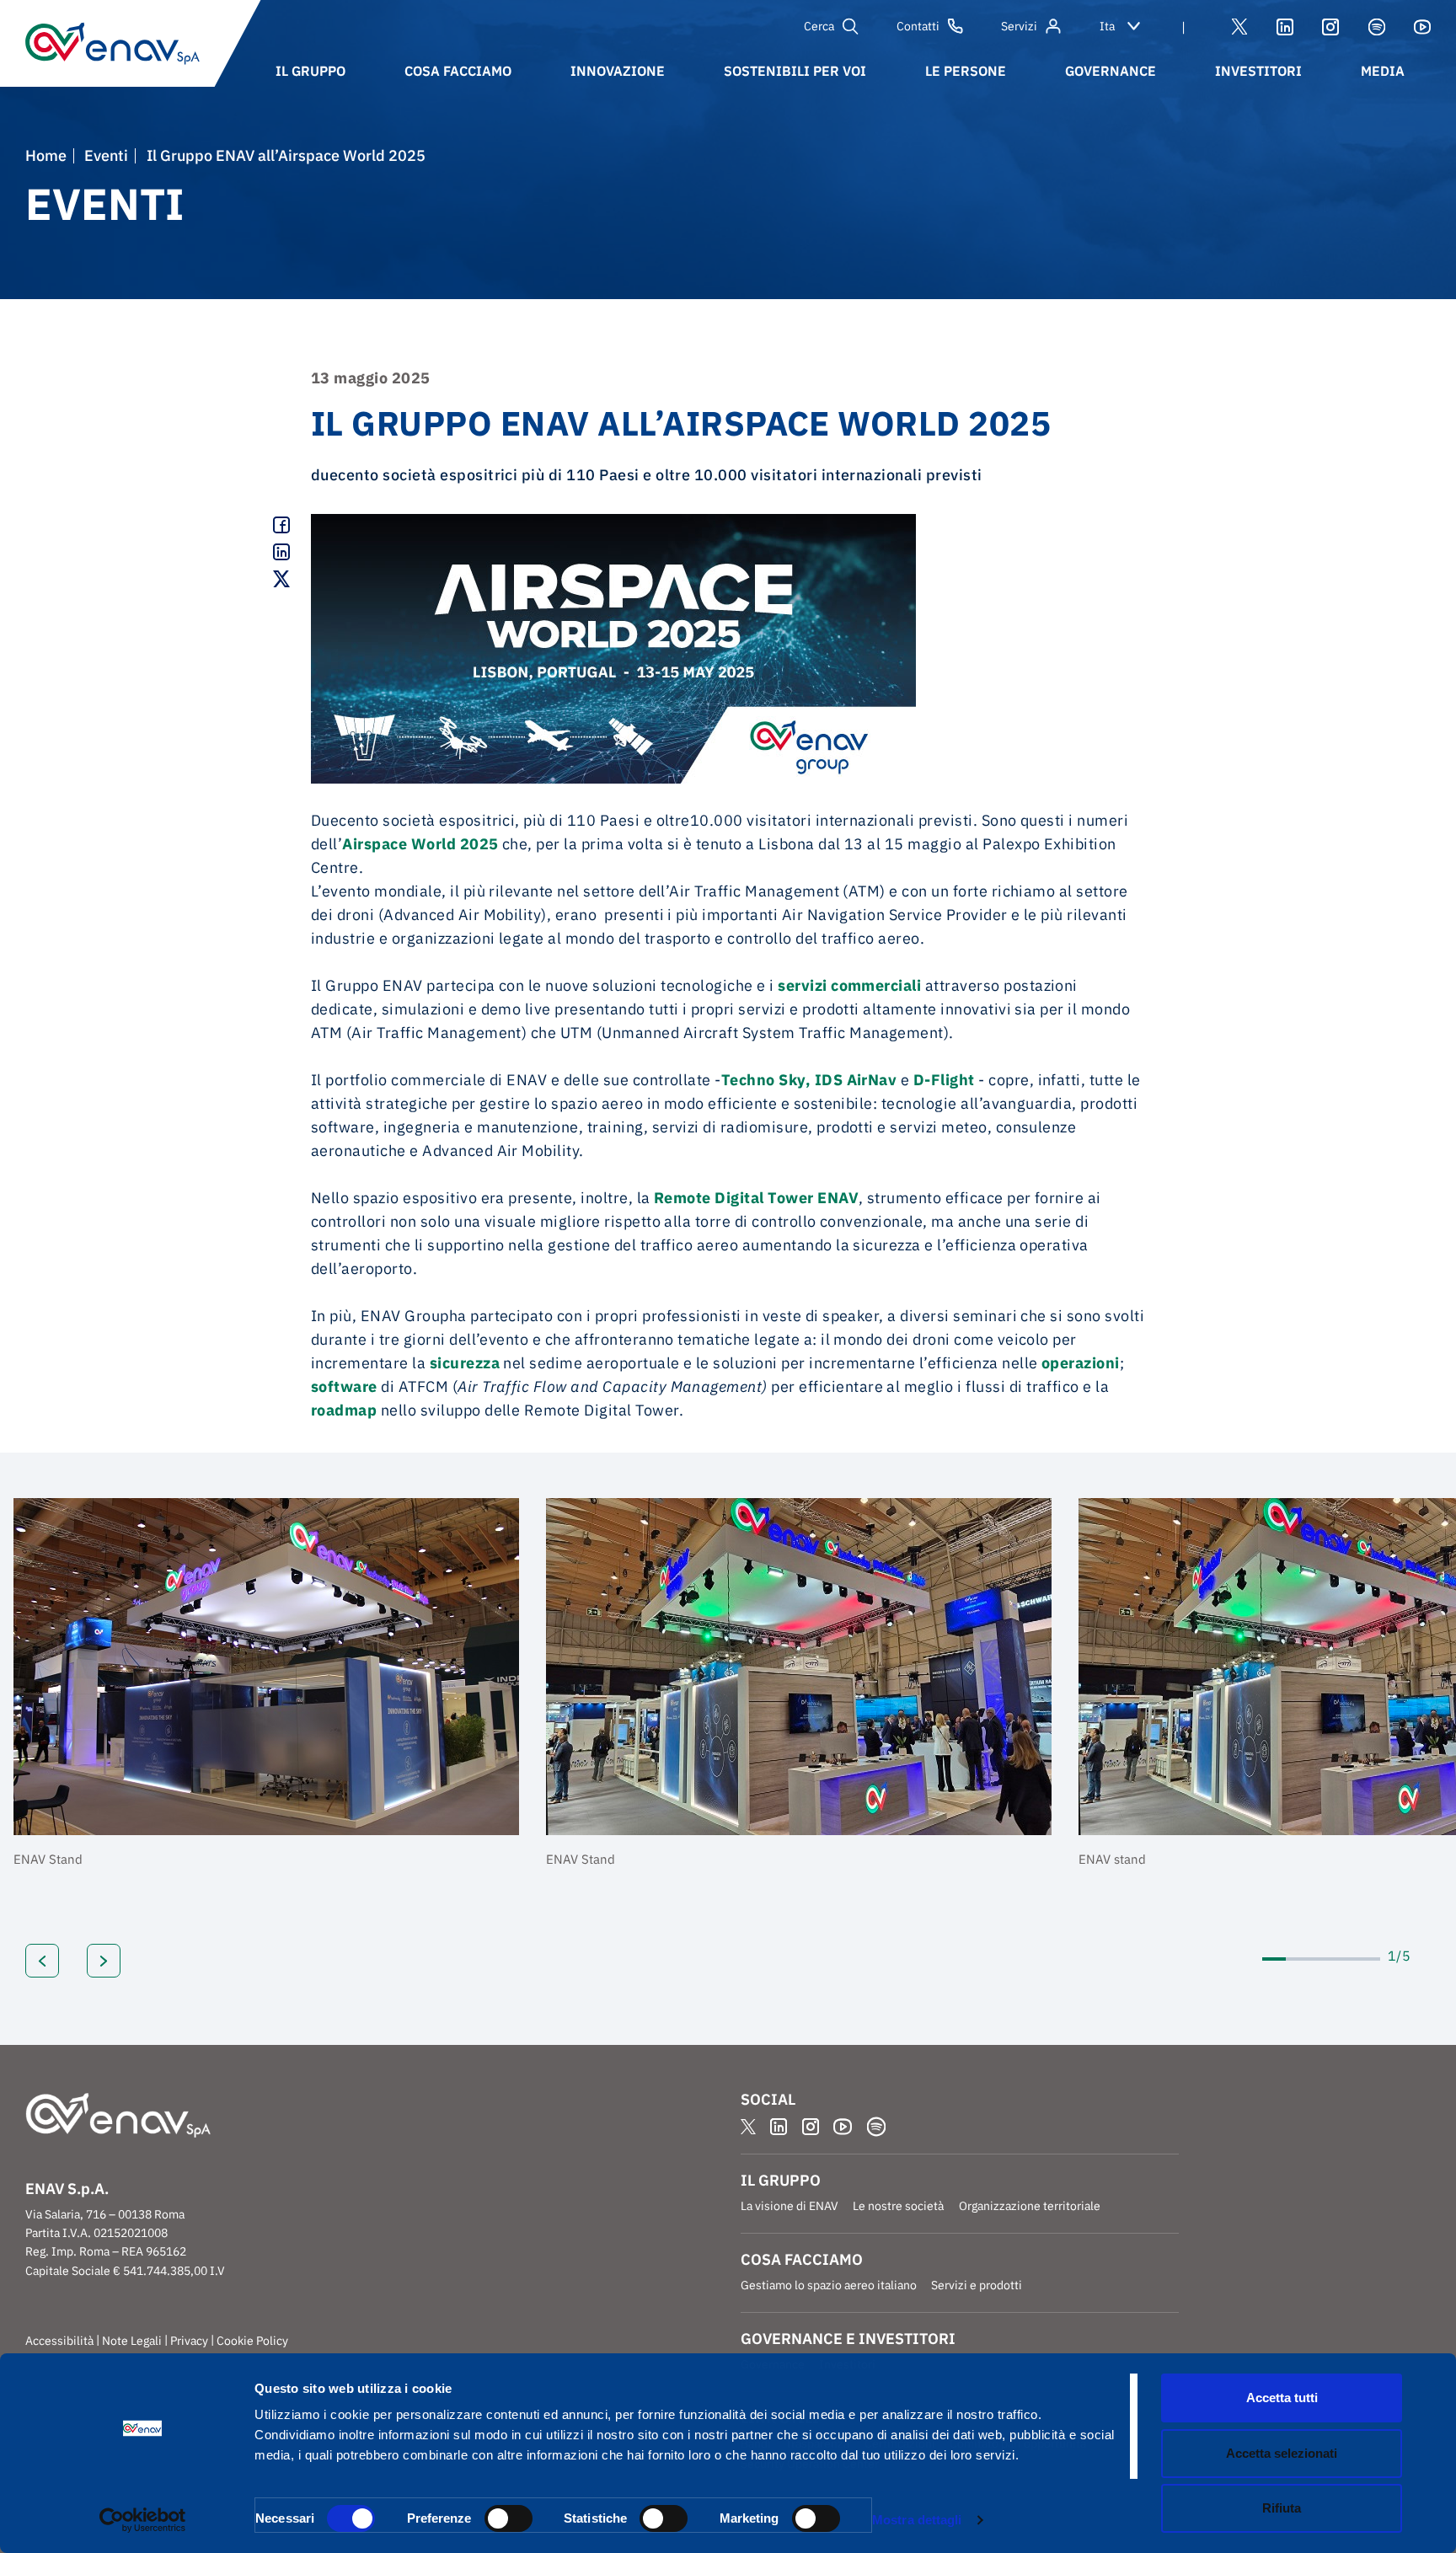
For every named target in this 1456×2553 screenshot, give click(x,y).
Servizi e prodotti (977, 2285)
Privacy (189, 2341)
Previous (42, 1961)
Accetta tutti (1282, 2398)
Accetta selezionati (1282, 2453)
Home (46, 156)
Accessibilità (59, 2341)
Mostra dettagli (917, 2520)
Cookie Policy (252, 2341)
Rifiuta (1282, 2508)
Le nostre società (898, 2206)
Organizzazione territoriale (1030, 2206)
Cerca (819, 26)
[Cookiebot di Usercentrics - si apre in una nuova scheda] (143, 2520)
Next (104, 1961)
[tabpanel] (266, 1687)
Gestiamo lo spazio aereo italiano (829, 2285)
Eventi (106, 156)
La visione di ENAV (790, 2206)
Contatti (918, 26)
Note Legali (132, 2341)
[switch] (509, 2518)
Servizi (1019, 26)
